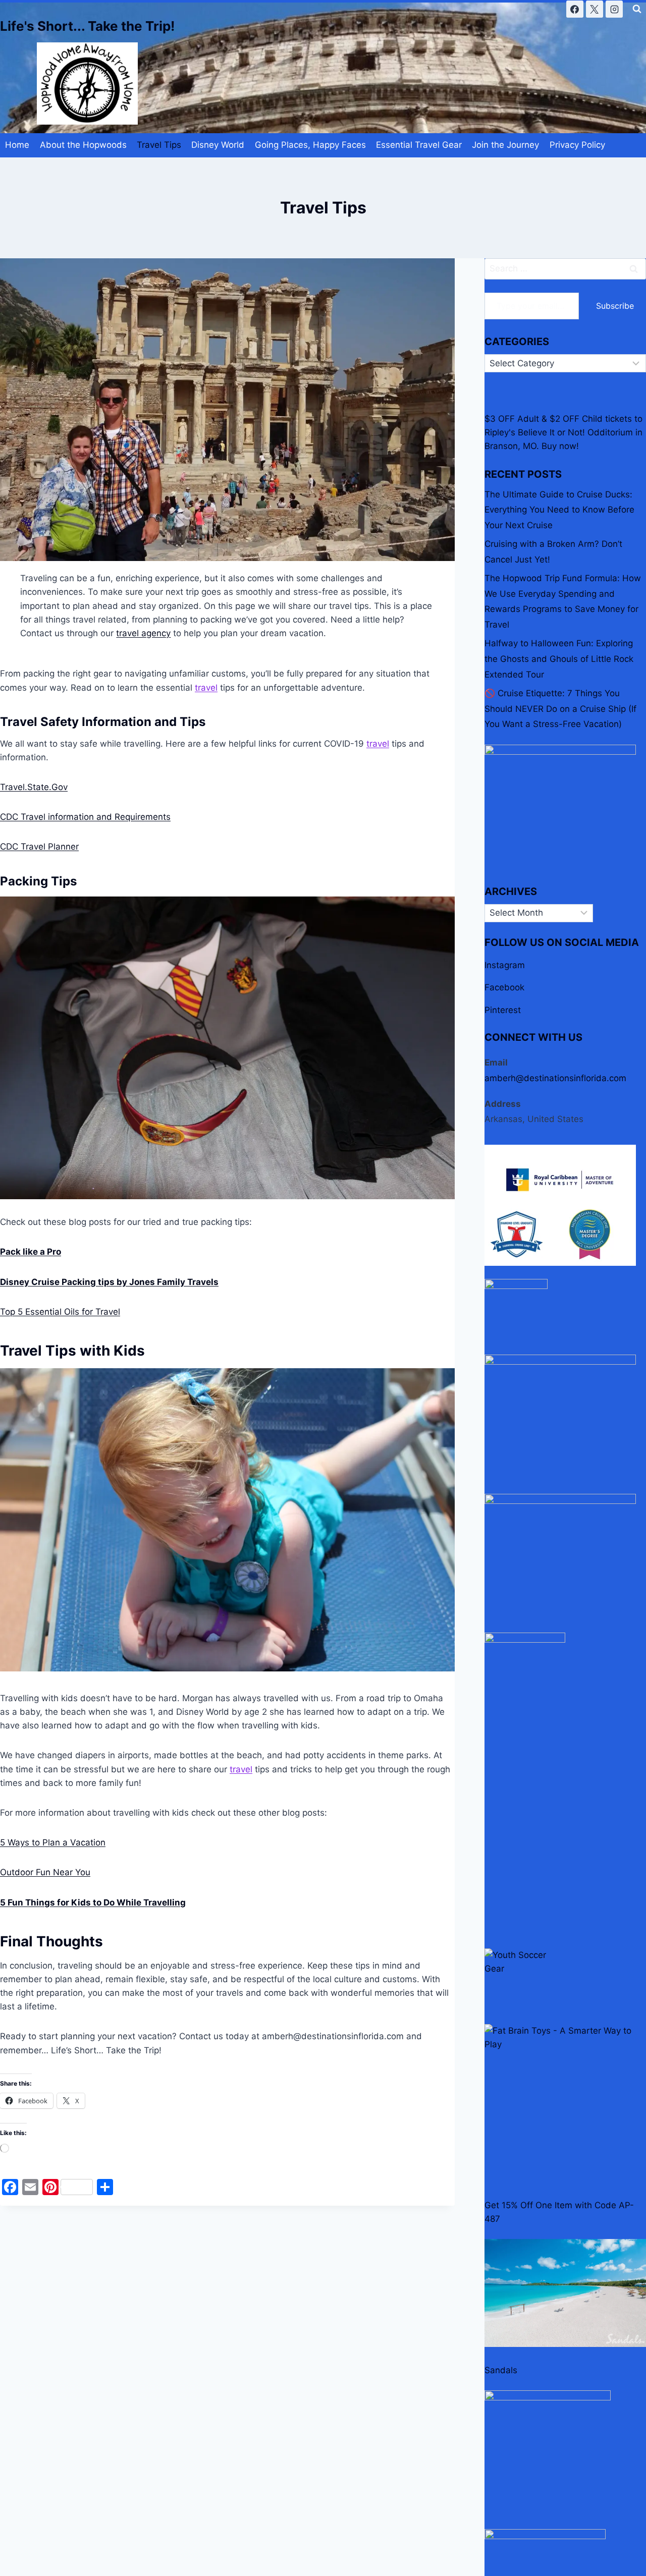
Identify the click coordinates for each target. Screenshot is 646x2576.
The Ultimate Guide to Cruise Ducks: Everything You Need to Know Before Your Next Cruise (559, 510)
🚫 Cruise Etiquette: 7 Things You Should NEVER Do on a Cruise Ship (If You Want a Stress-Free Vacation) (560, 709)
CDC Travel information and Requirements (85, 817)
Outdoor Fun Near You (45, 1872)
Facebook (504, 987)
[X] (595, 9)
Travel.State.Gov (34, 787)
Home (17, 145)
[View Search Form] (637, 9)
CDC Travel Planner (39, 847)
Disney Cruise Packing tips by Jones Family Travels (109, 1282)
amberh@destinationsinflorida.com (555, 1078)
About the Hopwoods (83, 145)
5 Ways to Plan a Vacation (53, 1842)
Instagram (505, 965)
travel (206, 688)
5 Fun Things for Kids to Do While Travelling (93, 1902)
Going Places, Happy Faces (310, 145)
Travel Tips (159, 145)
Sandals (501, 2370)
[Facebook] (575, 9)
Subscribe (615, 306)
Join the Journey (505, 145)
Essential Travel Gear (419, 145)
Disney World (218, 145)
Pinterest (503, 1010)
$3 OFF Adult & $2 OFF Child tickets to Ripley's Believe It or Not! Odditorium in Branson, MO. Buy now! (563, 432)
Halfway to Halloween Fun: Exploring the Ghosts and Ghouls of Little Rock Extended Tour (559, 659)
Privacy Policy (577, 145)
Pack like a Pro (31, 1252)
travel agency (143, 633)
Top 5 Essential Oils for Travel (60, 1312)
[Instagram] (614, 9)
